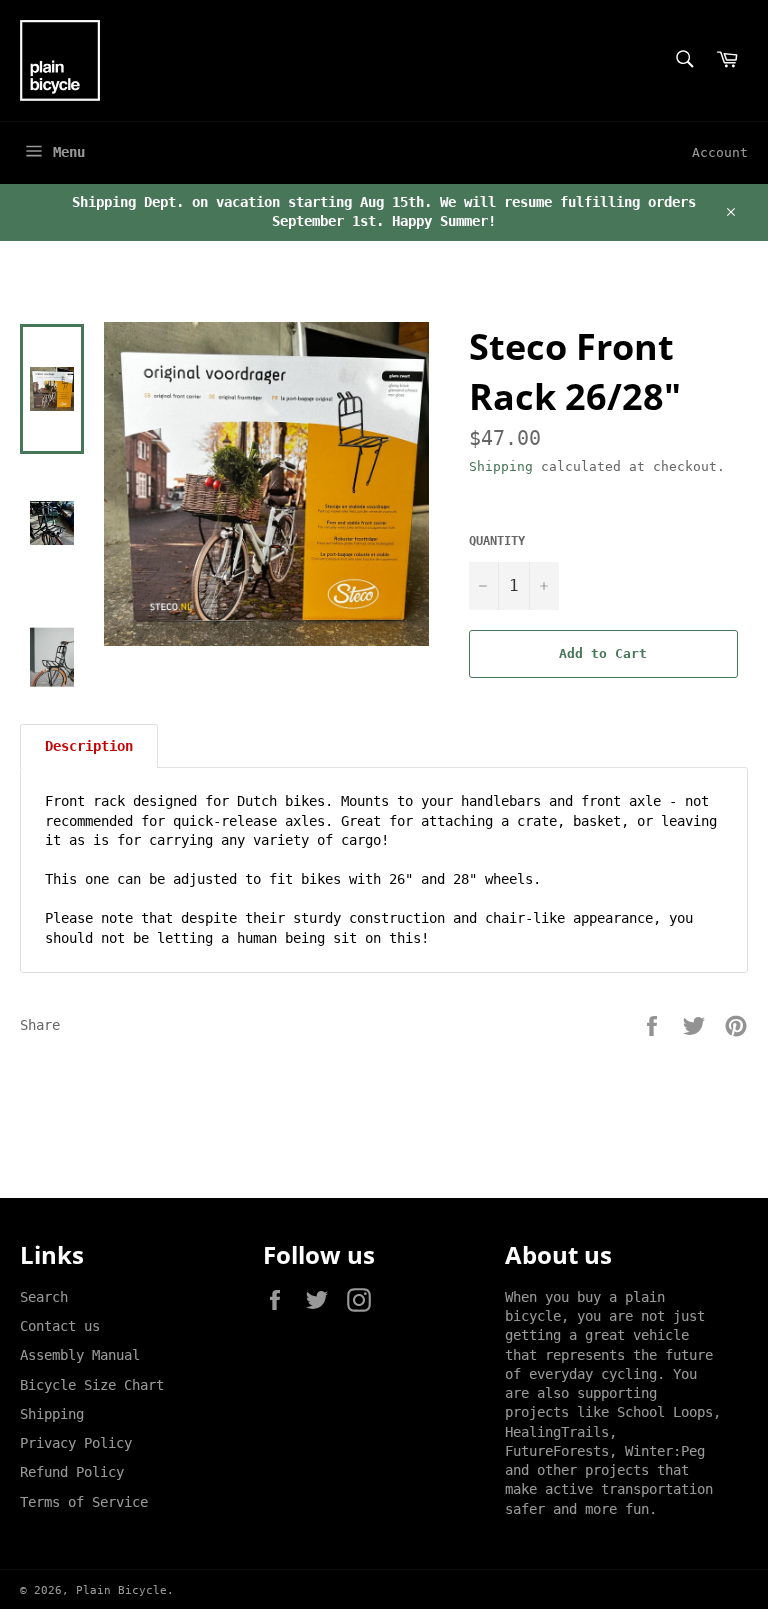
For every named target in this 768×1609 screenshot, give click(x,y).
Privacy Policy (76, 1443)
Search (44, 1297)
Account (720, 152)
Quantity (497, 541)
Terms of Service (84, 1502)
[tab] (89, 746)
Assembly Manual (80, 1355)
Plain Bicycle (121, 1590)
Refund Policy (72, 1472)
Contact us (60, 1326)
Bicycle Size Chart (92, 1385)
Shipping (501, 466)
